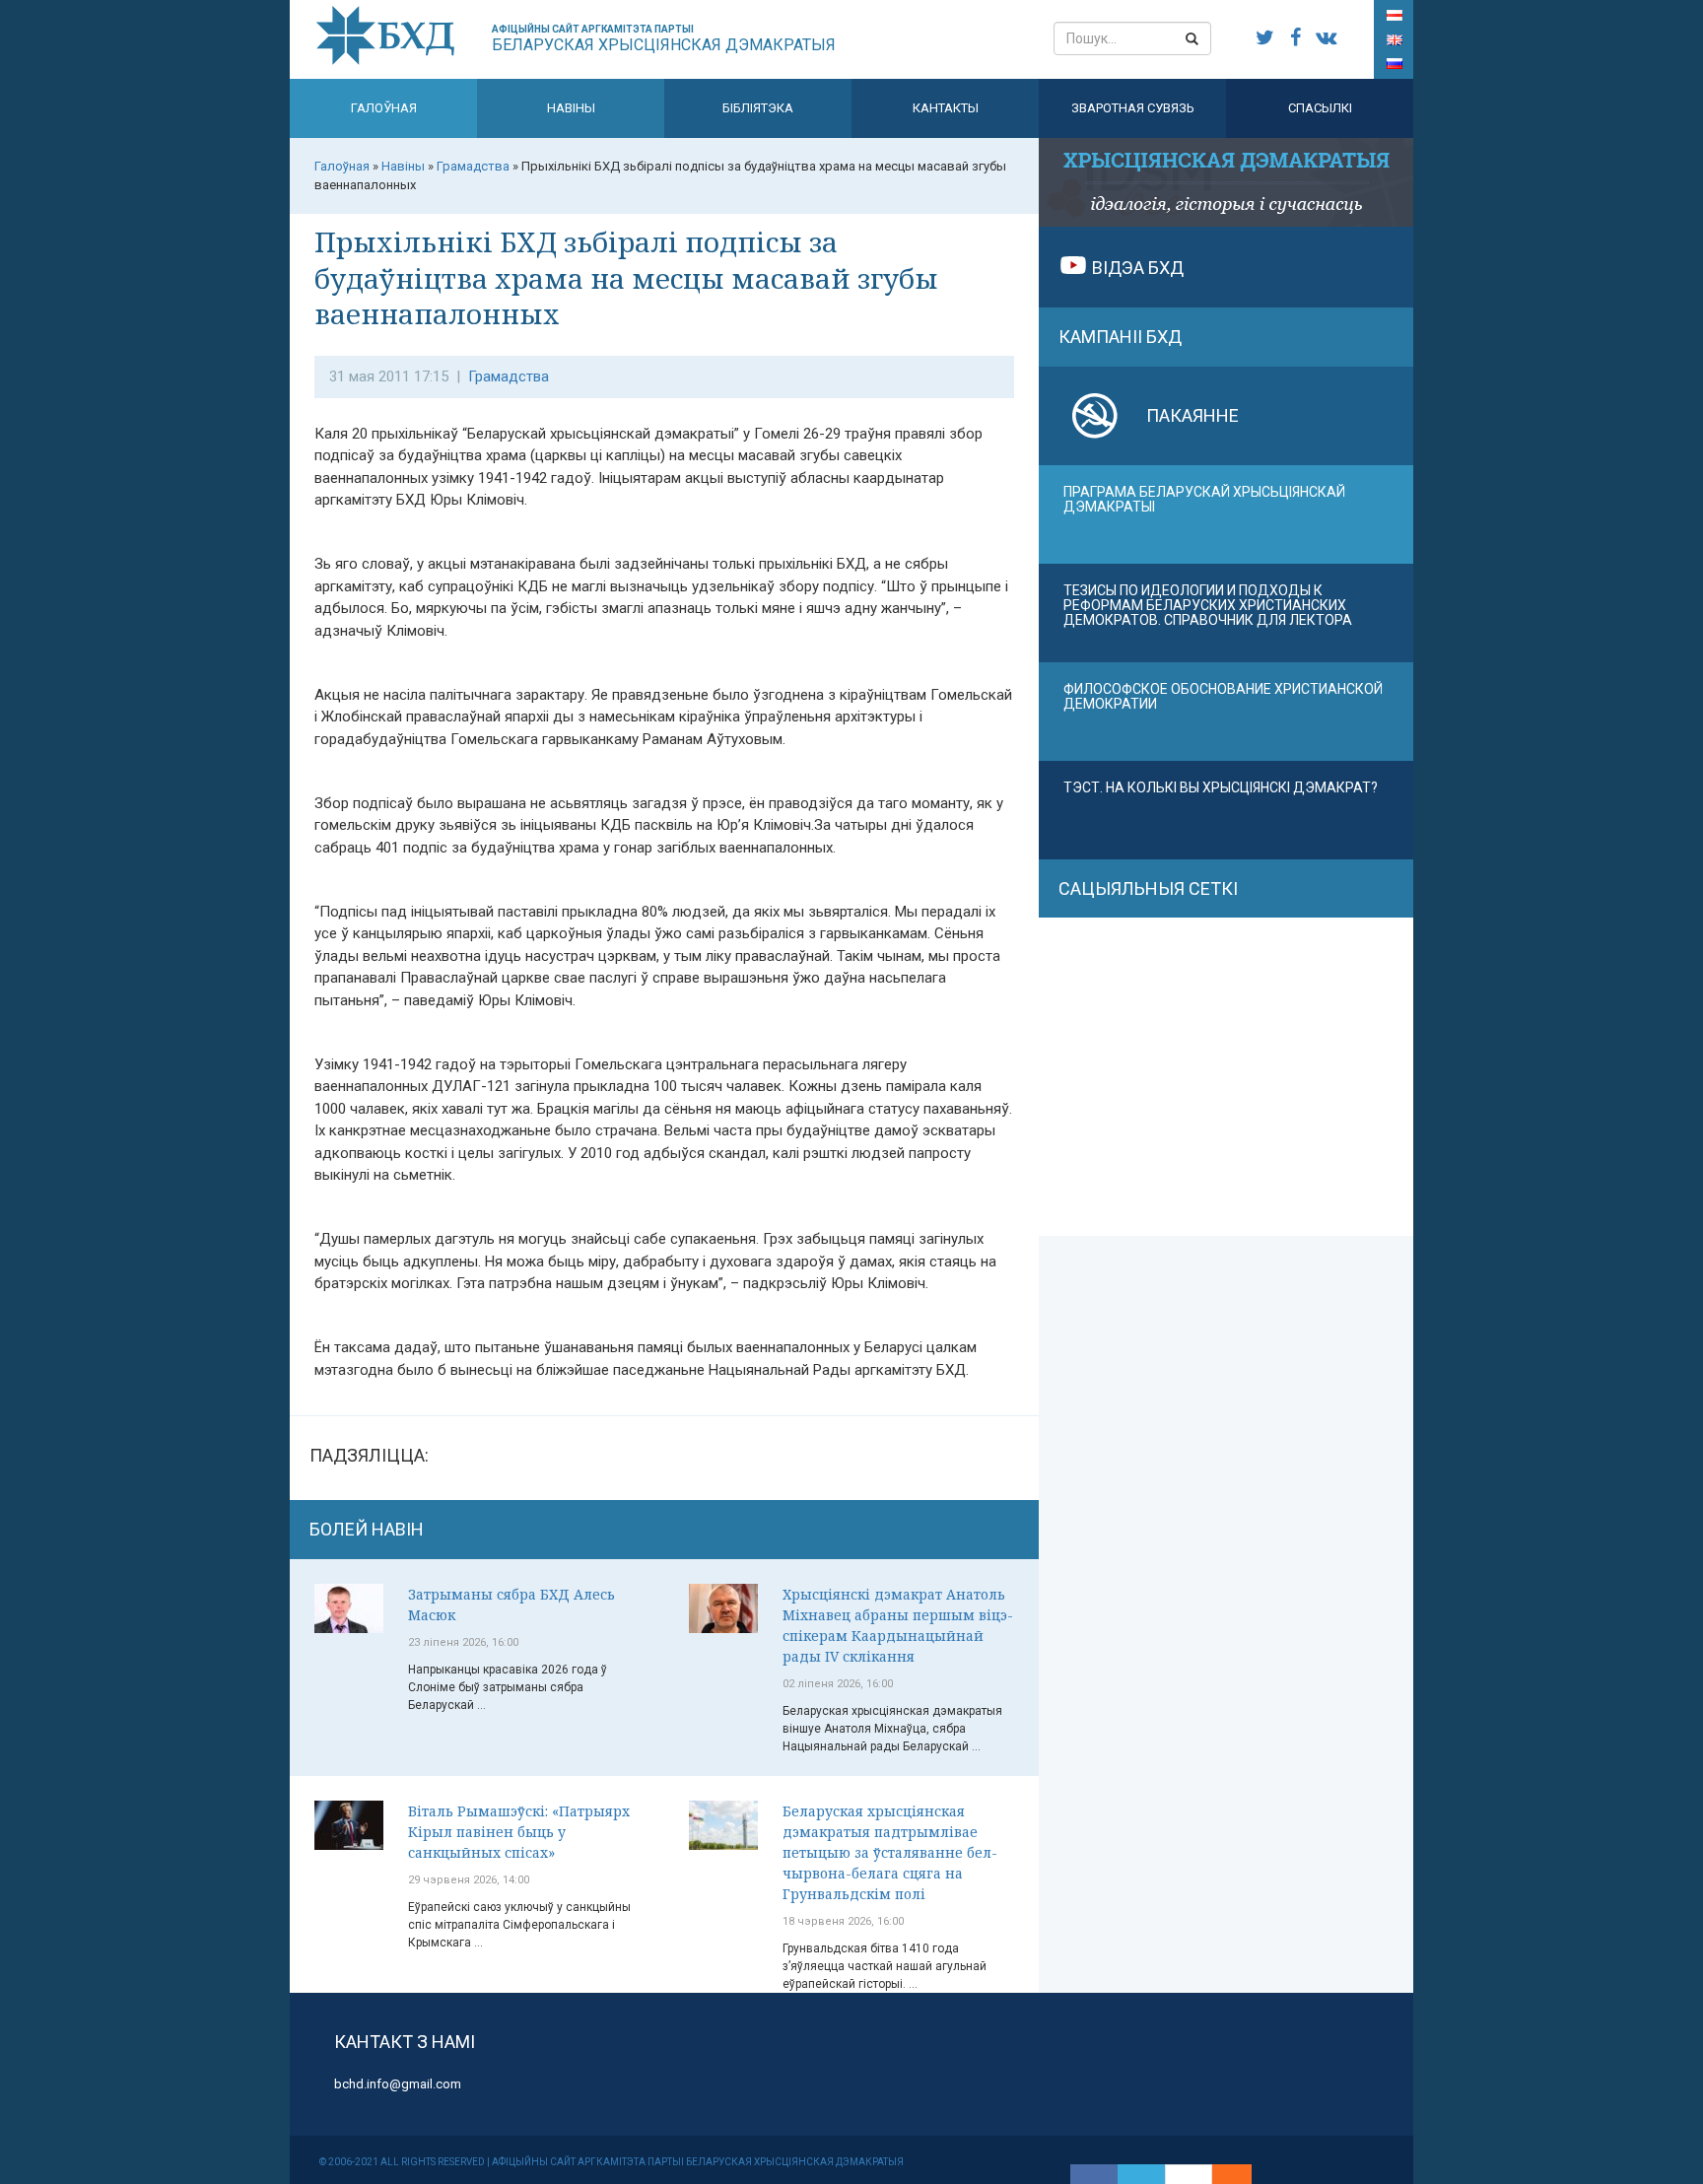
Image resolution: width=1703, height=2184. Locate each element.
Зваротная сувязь (1133, 108)
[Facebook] (1094, 2174)
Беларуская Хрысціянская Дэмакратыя (664, 39)
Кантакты (946, 108)
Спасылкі (1320, 108)
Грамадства (509, 376)
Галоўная (384, 108)
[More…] (1222, 2174)
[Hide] (1242, 2174)
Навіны (571, 108)
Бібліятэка (758, 108)
